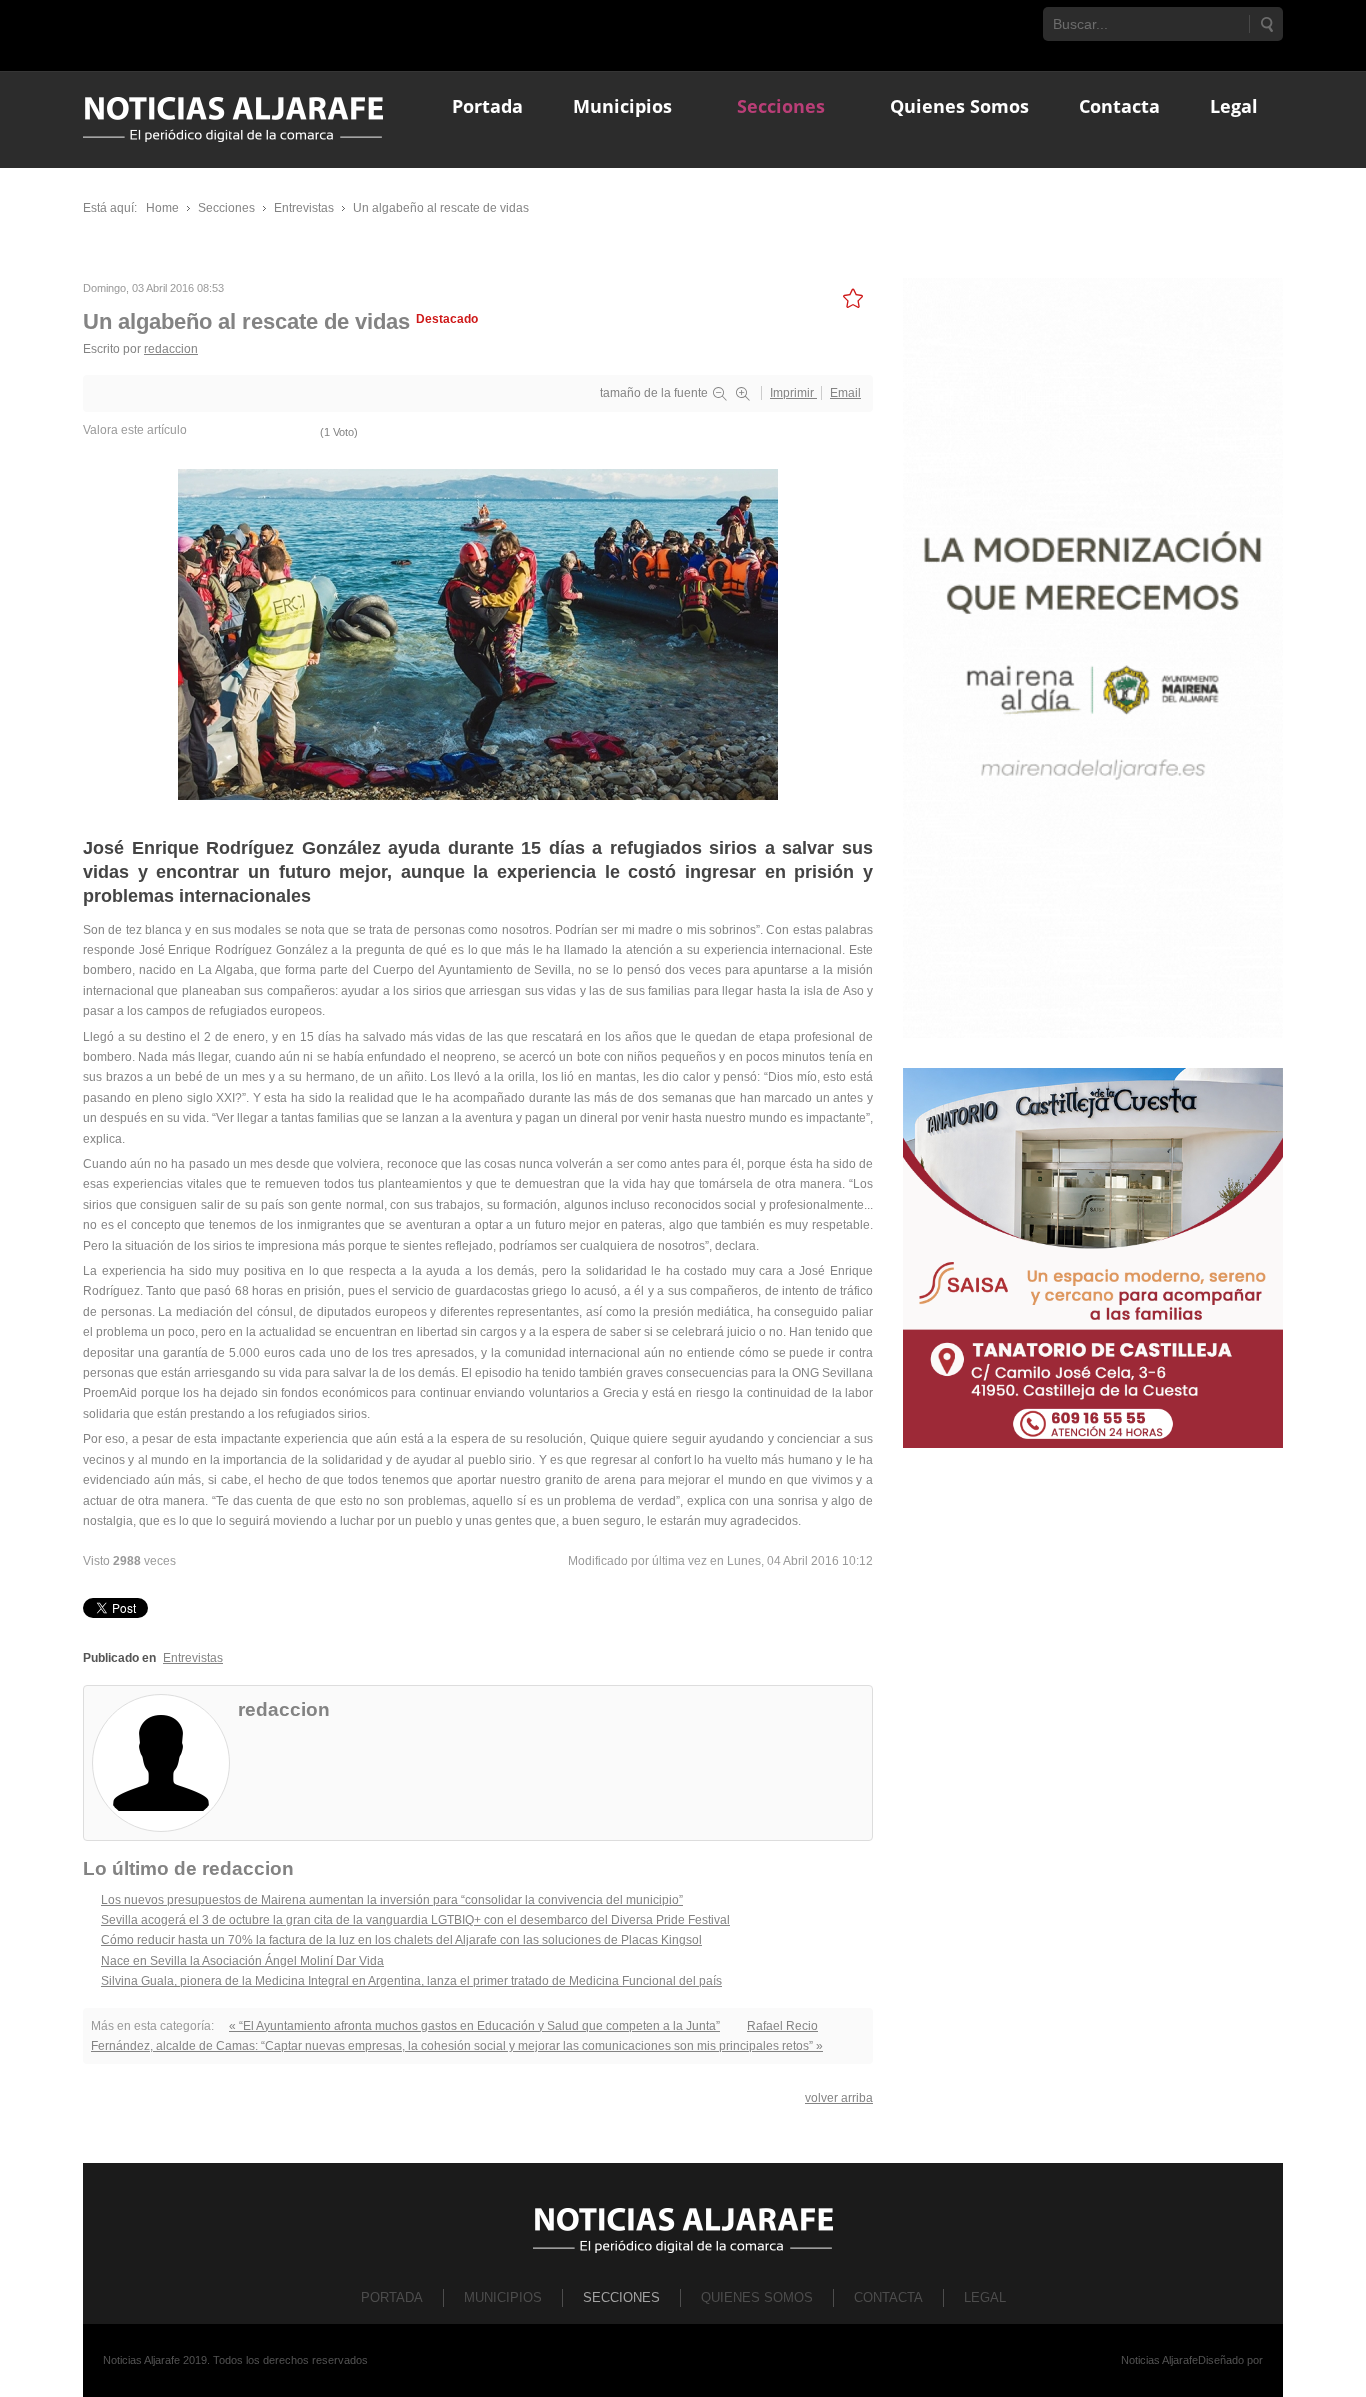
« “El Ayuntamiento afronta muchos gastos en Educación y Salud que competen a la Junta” (474, 2026)
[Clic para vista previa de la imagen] (478, 633)
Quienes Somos (757, 2297)
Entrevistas (193, 1658)
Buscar (1266, 24)
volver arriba (839, 2098)
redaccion (171, 349)
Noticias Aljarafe (1159, 2360)
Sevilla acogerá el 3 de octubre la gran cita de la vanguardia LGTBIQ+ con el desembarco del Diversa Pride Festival (415, 1920)
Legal (985, 2297)
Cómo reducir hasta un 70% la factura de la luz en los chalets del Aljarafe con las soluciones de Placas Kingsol (401, 1940)
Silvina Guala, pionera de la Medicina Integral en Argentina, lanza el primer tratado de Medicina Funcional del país (411, 1981)
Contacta (888, 2297)
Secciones (621, 2297)
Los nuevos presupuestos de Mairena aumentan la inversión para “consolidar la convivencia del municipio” (392, 1900)
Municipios (503, 2297)
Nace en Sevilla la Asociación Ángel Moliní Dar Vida (242, 1961)
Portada (392, 2297)
